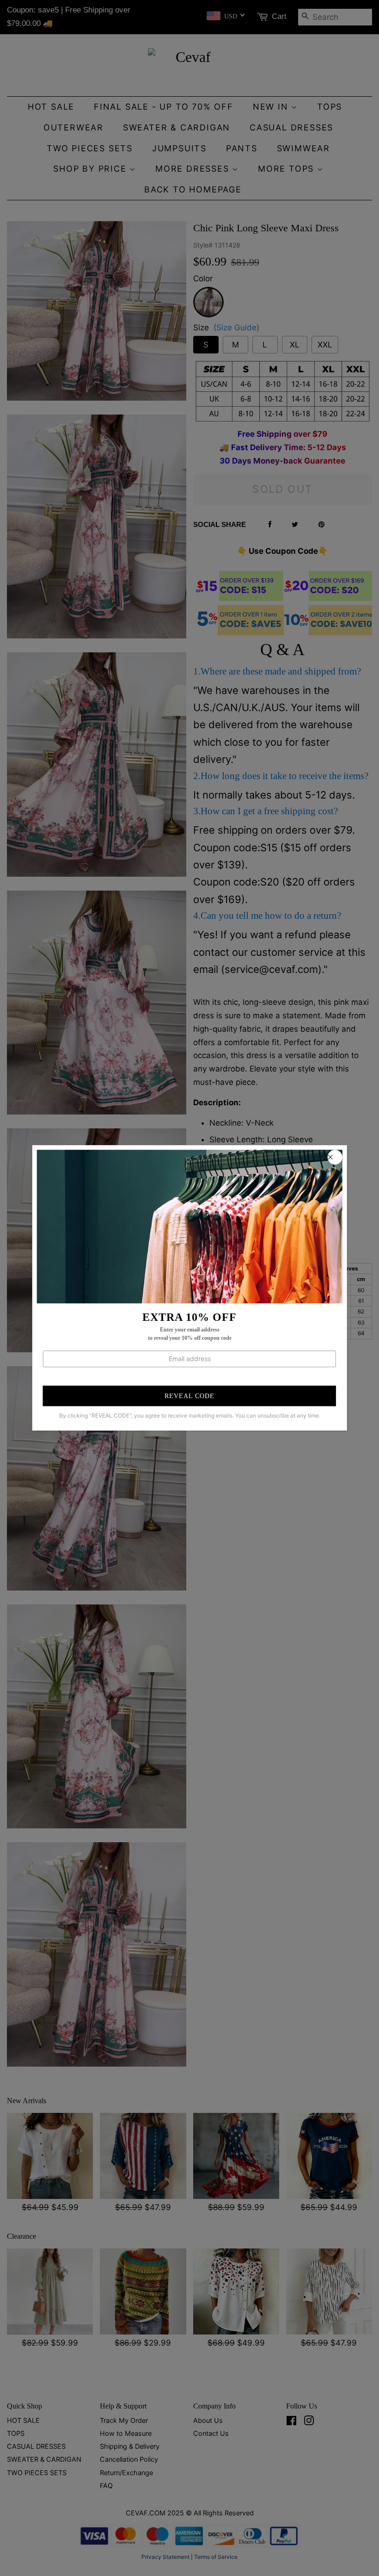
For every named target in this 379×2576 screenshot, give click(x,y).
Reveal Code (189, 1396)
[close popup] (335, 1157)
